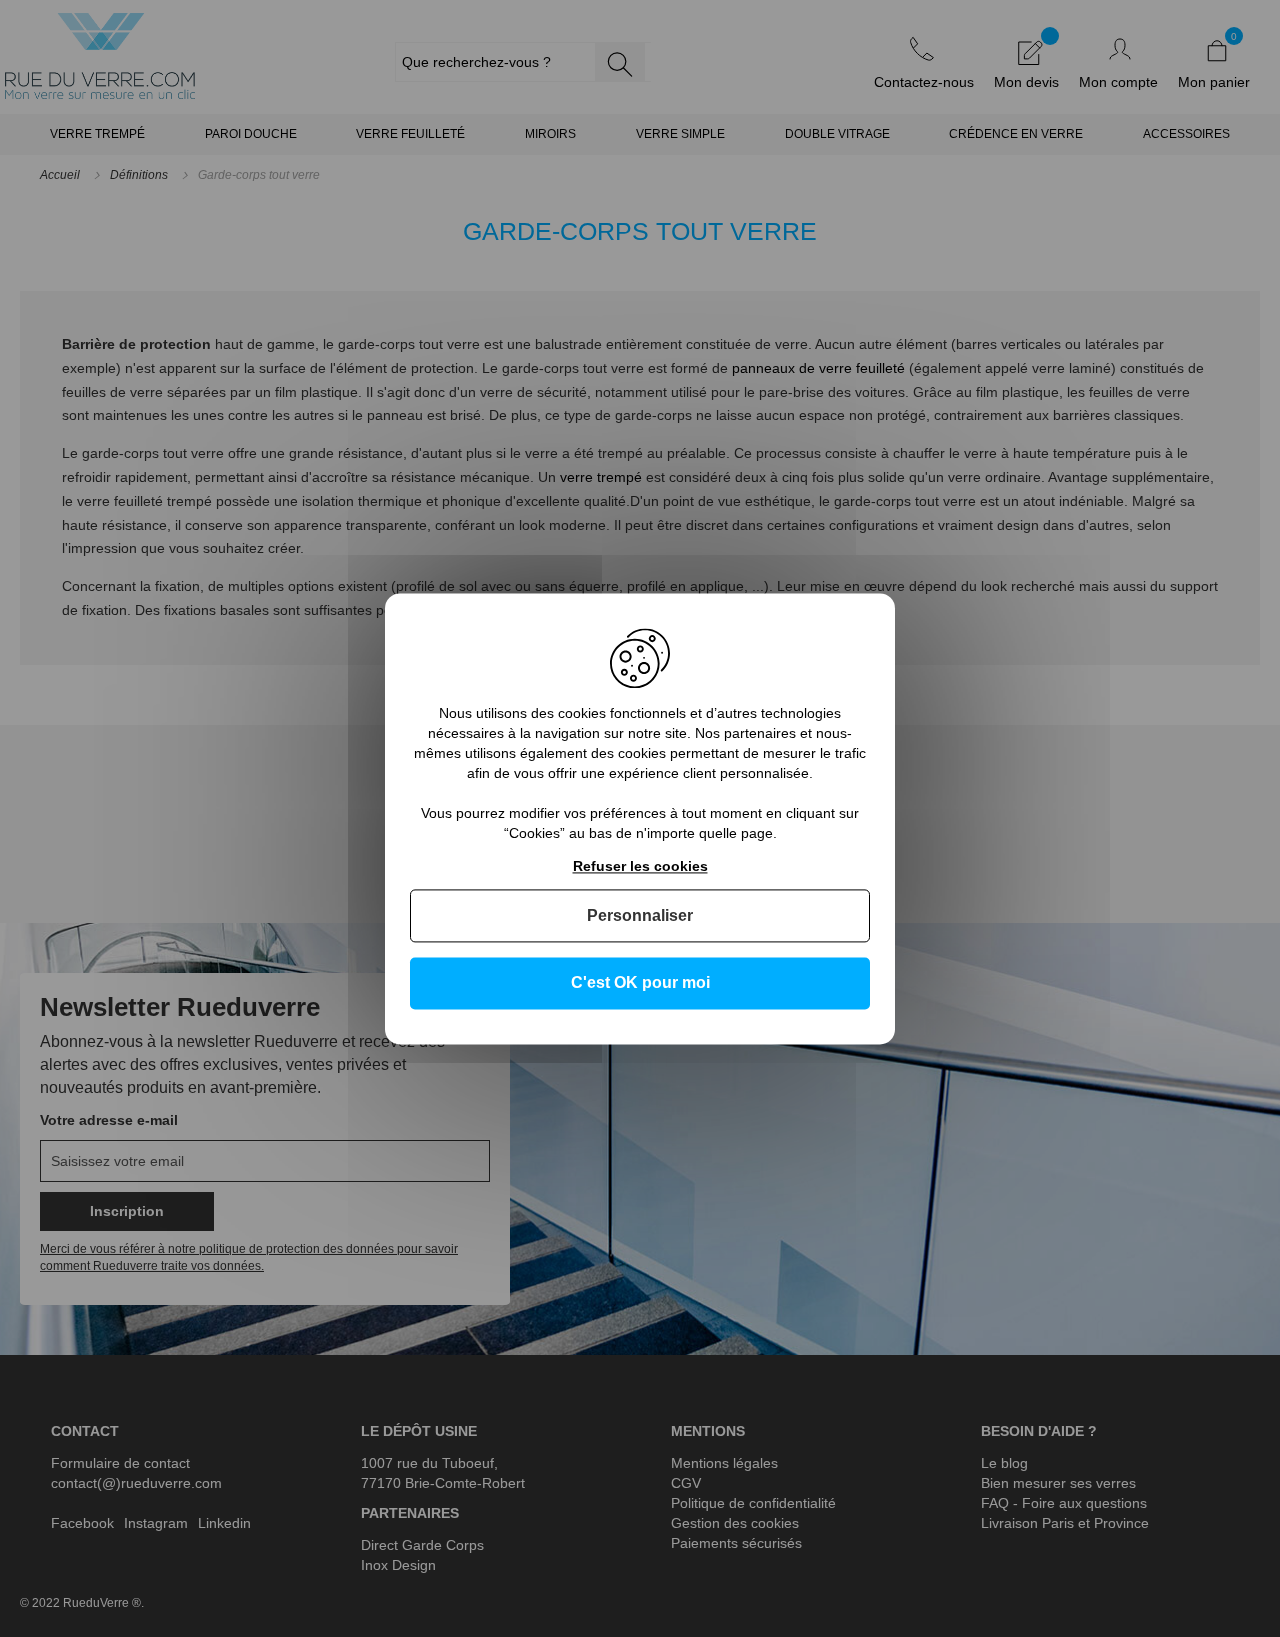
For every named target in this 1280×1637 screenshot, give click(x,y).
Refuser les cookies (640, 866)
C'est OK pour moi (640, 983)
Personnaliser (640, 916)
